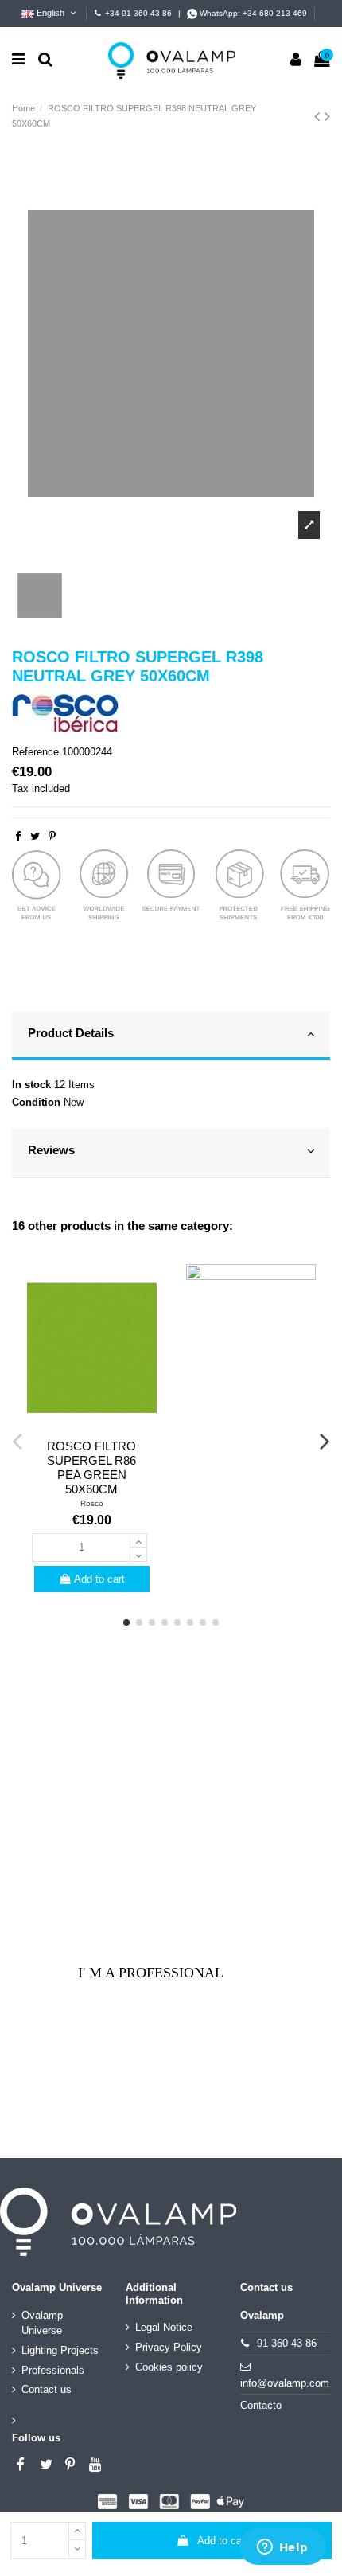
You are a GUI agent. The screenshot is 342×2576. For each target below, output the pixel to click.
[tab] (171, 1036)
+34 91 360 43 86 (138, 13)
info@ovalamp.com (285, 2383)
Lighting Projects (60, 2350)
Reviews (51, 1150)
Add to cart (223, 2541)
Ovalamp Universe (42, 2323)
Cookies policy (169, 2367)
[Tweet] (35, 836)
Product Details (71, 1033)
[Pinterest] (52, 836)
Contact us (47, 2389)
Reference (35, 752)
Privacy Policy (169, 2347)
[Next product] (327, 116)
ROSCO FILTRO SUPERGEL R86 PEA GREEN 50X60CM (91, 1468)
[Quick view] (91, 1427)
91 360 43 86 (287, 2343)
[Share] (18, 836)
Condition (36, 1102)
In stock (31, 1085)
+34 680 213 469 (275, 13)
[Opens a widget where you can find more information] (282, 2548)
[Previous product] (319, 116)
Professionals (53, 2370)
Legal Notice (164, 2327)
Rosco (92, 1503)
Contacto (261, 2405)
